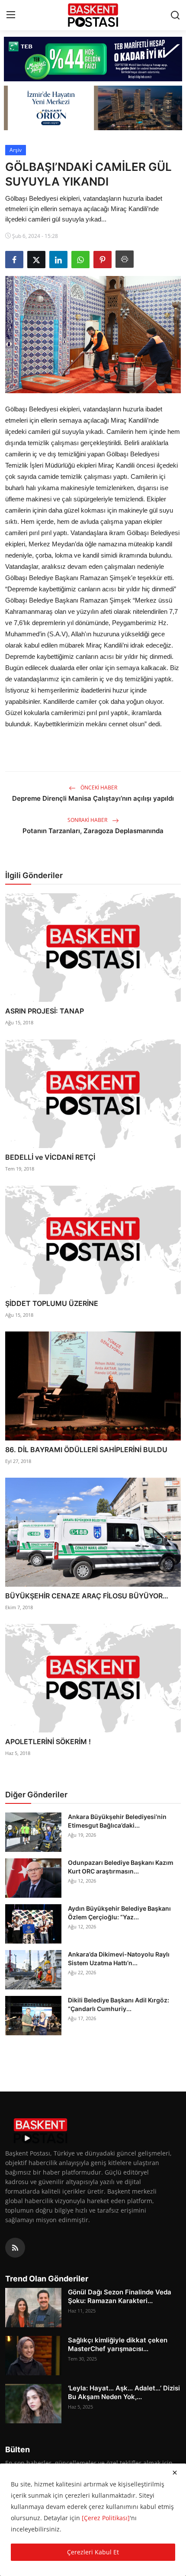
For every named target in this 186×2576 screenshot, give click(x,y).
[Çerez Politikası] (106, 2518)
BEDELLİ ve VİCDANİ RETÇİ (50, 1157)
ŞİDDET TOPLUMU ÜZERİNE (52, 1303)
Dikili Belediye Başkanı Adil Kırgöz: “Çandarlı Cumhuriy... (119, 2004)
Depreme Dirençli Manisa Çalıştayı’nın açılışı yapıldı (93, 798)
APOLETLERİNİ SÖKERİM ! (48, 1742)
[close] (175, 2473)
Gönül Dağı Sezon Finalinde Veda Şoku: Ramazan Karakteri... (120, 2296)
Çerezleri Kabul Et (93, 2552)
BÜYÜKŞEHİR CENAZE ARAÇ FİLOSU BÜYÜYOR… (87, 1596)
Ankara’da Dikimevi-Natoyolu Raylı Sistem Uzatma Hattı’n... (119, 1958)
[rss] (15, 2248)
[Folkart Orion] (93, 108)
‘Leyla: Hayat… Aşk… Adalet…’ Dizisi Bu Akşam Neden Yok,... (124, 2392)
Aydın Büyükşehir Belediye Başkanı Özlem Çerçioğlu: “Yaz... (119, 1913)
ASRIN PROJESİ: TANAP (45, 1011)
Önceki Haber (98, 788)
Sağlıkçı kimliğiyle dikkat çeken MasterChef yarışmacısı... (118, 2344)
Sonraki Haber (88, 820)
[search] (175, 15)
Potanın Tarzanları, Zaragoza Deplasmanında (93, 831)
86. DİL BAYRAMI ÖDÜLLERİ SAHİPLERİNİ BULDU (86, 1450)
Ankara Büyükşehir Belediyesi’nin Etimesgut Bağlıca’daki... (117, 1821)
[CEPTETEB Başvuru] (93, 59)
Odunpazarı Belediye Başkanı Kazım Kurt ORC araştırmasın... (121, 1867)
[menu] (11, 15)
